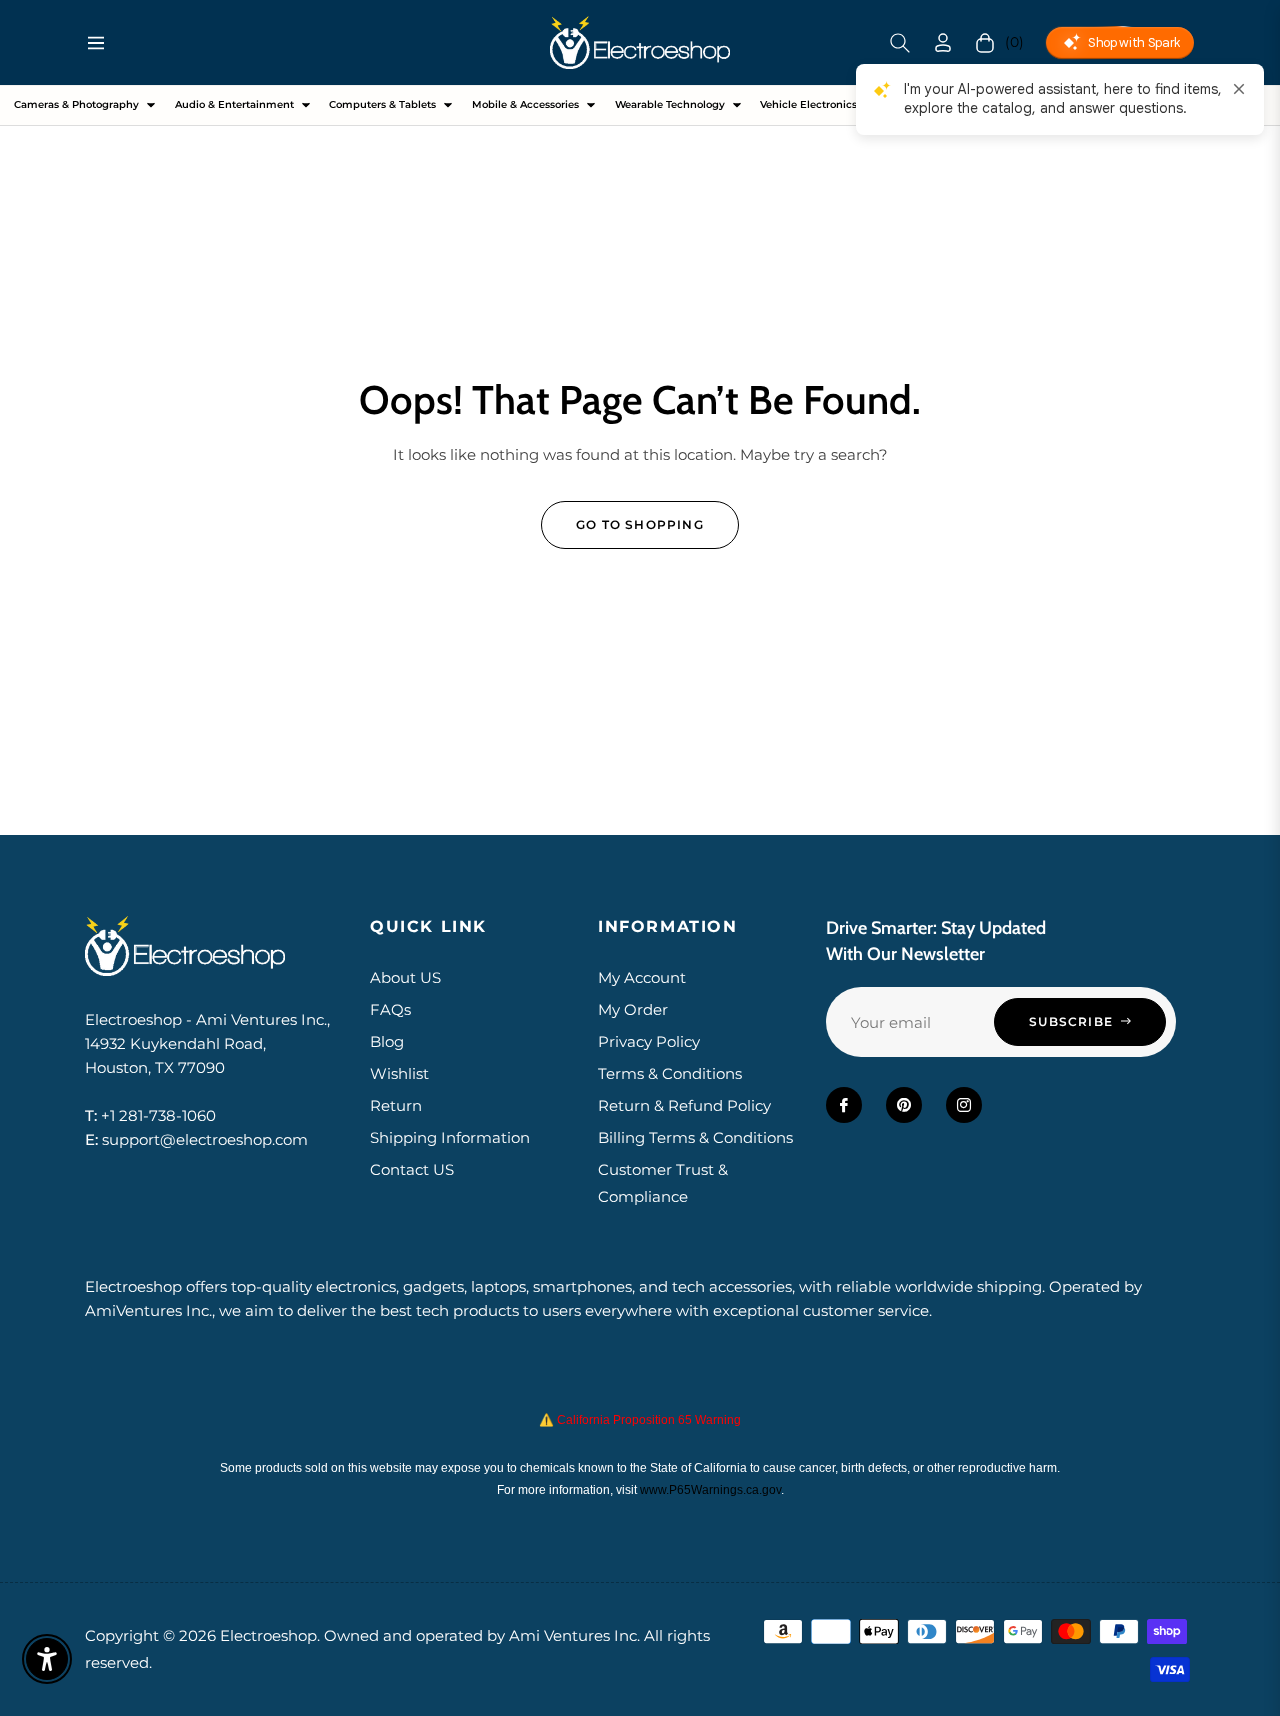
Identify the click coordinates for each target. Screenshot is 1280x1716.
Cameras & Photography (76, 104)
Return (396, 1105)
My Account (642, 977)
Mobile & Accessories (525, 104)
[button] (900, 43)
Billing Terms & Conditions (695, 1137)
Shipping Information (450, 1137)
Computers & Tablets (382, 104)
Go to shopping (640, 524)
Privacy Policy (649, 1041)
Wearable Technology (670, 104)
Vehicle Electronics (808, 104)
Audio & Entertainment (234, 104)
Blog (387, 1041)
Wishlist (399, 1073)
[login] (943, 42)
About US (405, 977)
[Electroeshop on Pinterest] (904, 1105)
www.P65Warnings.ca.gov (710, 1490)
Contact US (412, 1169)
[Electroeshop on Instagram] (964, 1105)
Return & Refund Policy (684, 1105)
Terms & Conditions (670, 1073)
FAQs (390, 1009)
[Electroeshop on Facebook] (844, 1105)
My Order (633, 1009)
